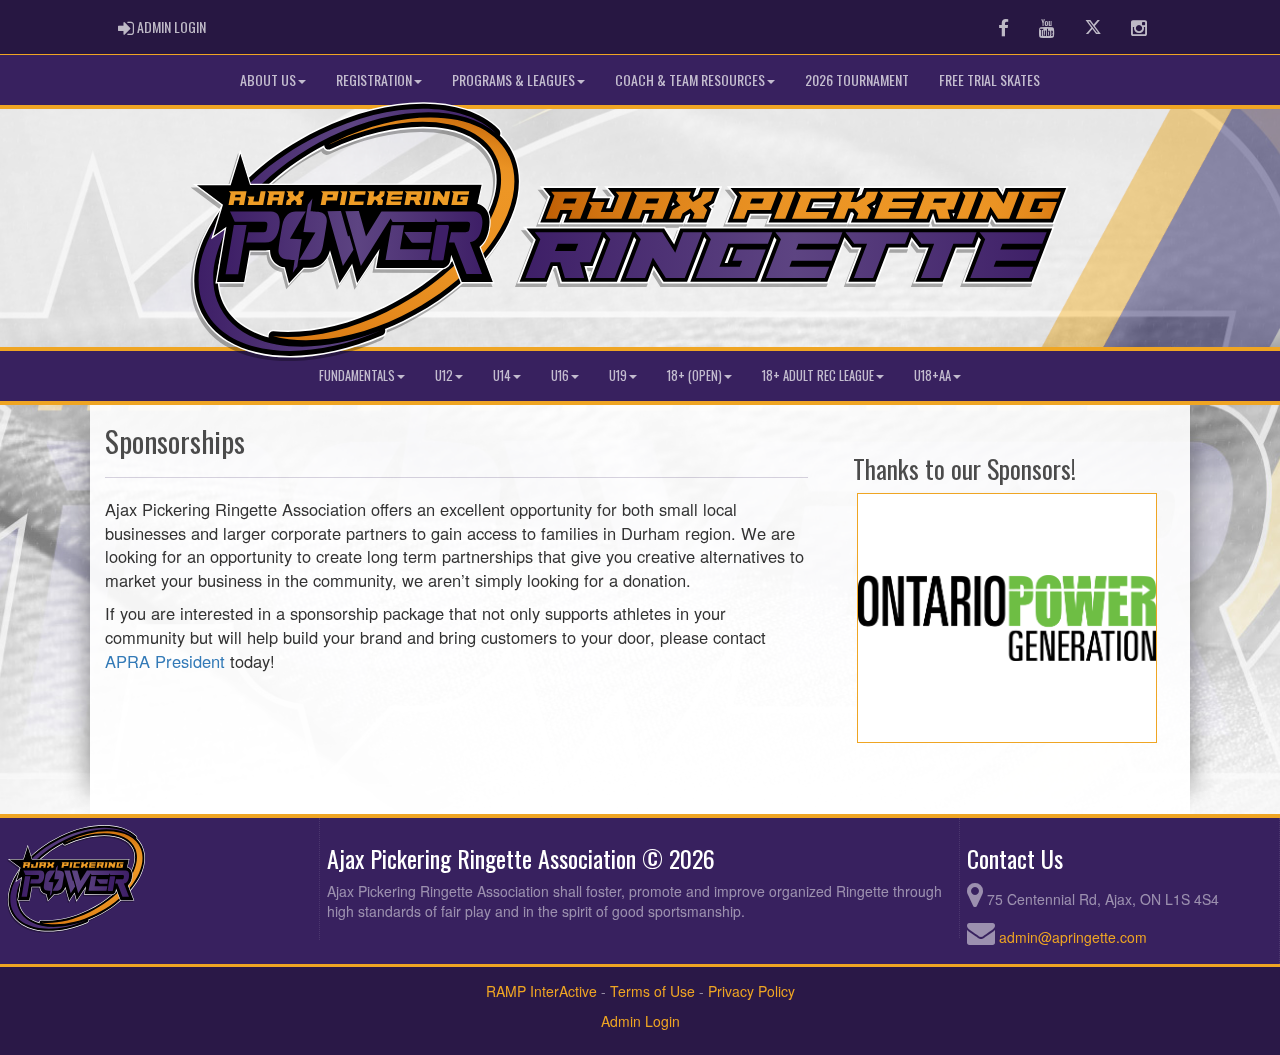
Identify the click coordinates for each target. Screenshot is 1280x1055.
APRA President (165, 661)
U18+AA (932, 375)
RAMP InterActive (541, 991)
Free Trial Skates (989, 79)
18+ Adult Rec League (818, 375)
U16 (560, 375)
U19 (618, 375)
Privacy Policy (751, 991)
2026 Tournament (857, 79)
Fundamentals (357, 375)
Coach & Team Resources (690, 79)
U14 (502, 375)
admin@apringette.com (1073, 937)
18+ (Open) (694, 375)
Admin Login (640, 1021)
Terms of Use (652, 991)
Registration (374, 79)
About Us (268, 79)
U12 (444, 375)
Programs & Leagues (513, 79)
